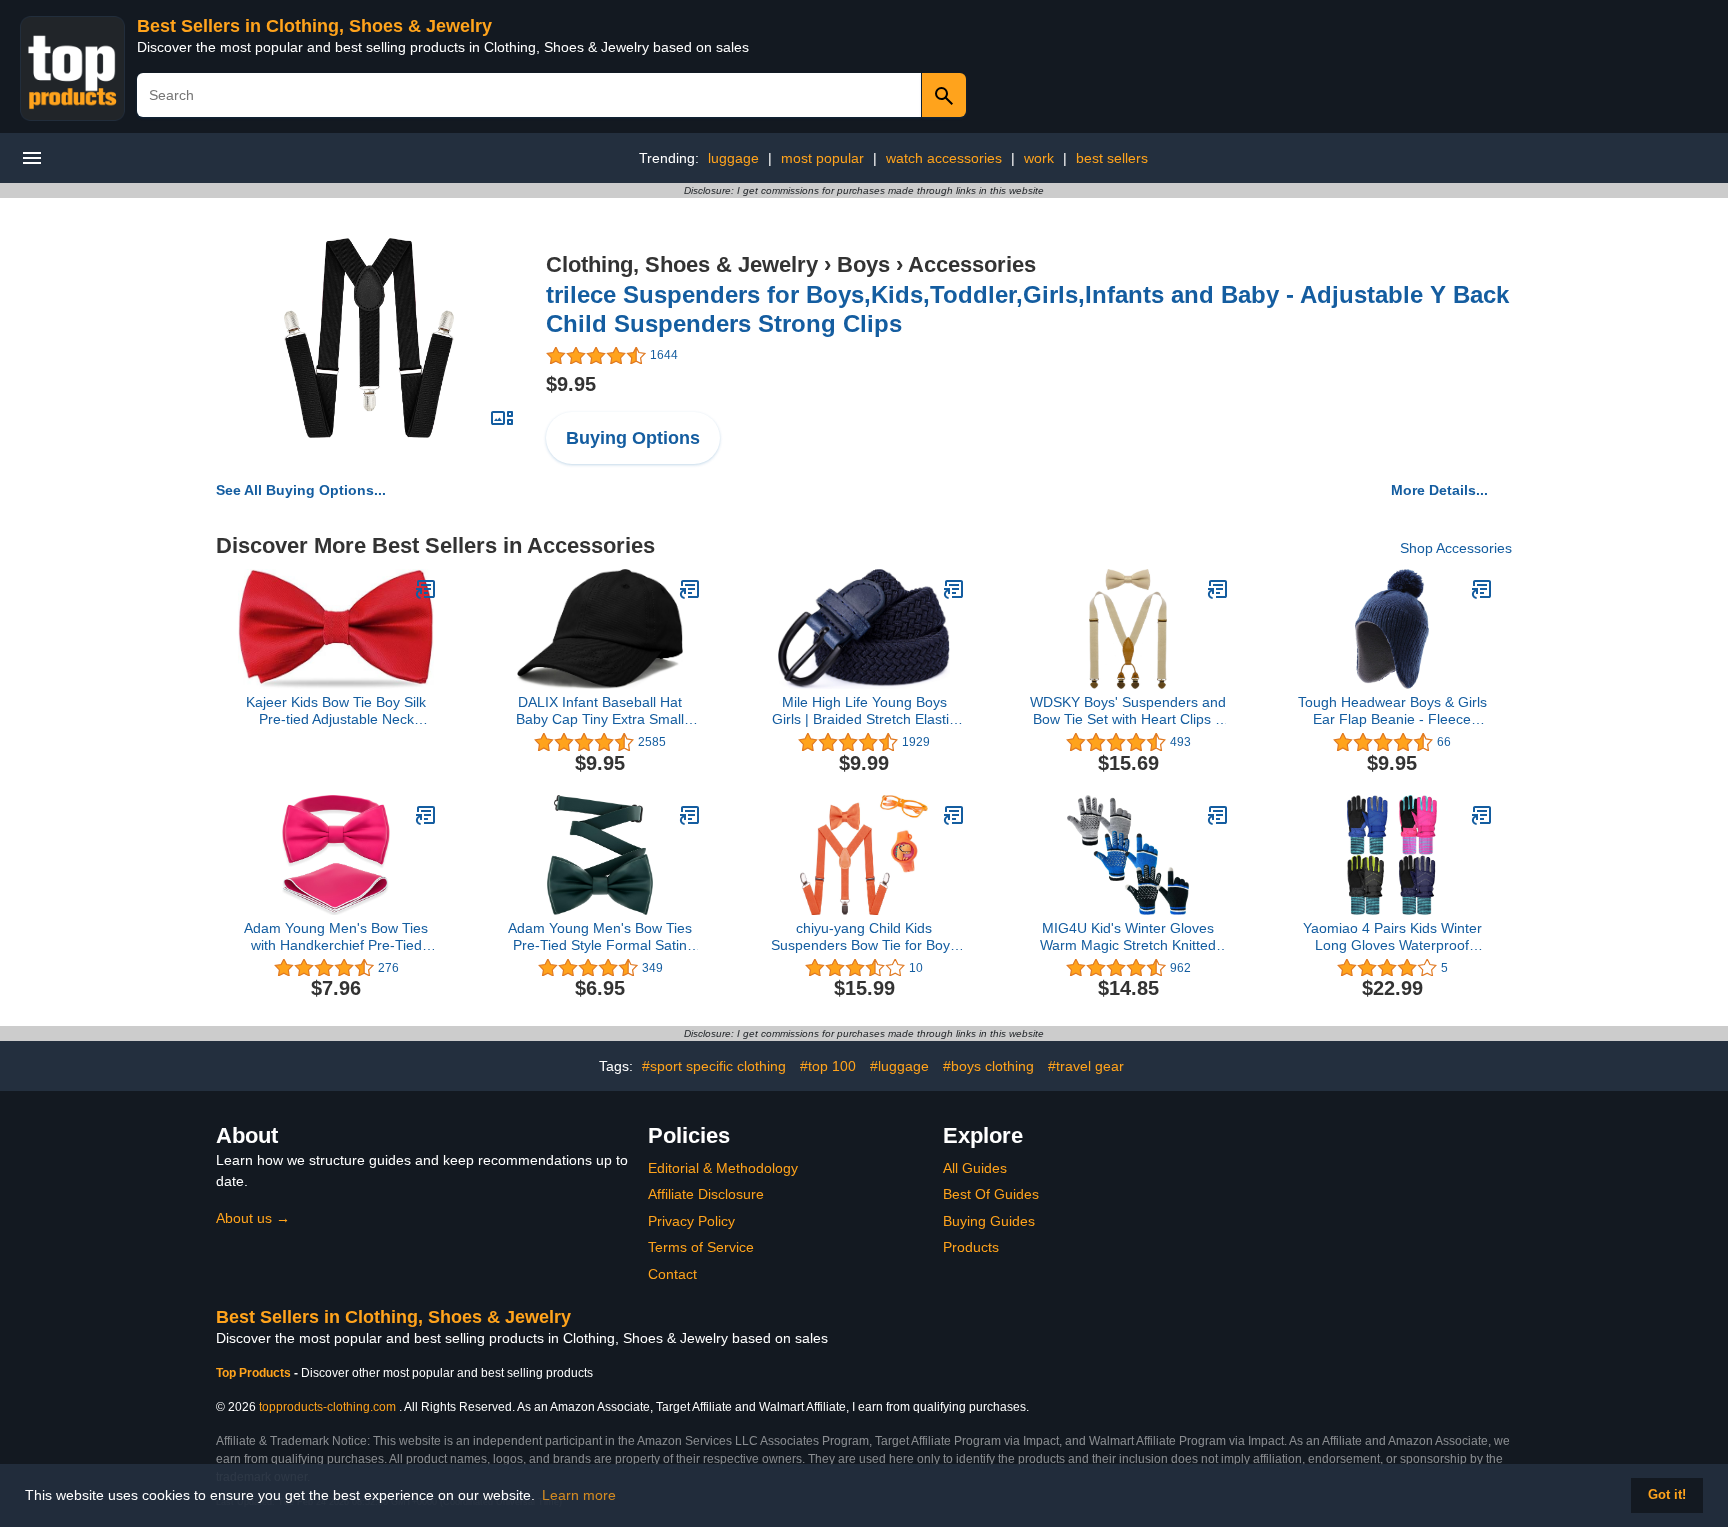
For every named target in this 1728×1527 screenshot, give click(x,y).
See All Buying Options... (301, 490)
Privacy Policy (691, 1221)
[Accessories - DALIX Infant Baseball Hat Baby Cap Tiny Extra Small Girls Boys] (690, 589)
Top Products (255, 1373)
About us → (253, 1218)
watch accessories (944, 158)
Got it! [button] (1667, 1495)
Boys (863, 264)
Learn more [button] (579, 1495)
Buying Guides (989, 1221)
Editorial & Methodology (723, 1168)
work (1039, 158)
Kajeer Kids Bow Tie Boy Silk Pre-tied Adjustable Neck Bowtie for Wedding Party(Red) (336, 711)
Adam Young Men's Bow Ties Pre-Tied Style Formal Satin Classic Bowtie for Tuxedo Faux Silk (600, 937)
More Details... (1439, 490)
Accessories (972, 264)
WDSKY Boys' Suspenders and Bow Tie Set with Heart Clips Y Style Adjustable (1128, 711)
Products (971, 1247)
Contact (672, 1274)
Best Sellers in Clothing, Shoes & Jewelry (314, 26)
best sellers (1112, 158)
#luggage (899, 1066)
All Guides (975, 1168)
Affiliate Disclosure (706, 1194)
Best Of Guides (991, 1194)
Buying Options (633, 438)
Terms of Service (701, 1247)
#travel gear (1086, 1066)
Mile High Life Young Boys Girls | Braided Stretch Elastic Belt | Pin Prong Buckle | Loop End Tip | (864, 711)
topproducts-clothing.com (327, 1407)
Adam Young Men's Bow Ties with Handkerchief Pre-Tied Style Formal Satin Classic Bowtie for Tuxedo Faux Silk (336, 937)
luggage (733, 158)
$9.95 (571, 384)
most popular (822, 158)
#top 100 (828, 1066)
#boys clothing (988, 1066)
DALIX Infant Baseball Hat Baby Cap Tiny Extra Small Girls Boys (600, 711)
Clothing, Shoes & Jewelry (682, 264)
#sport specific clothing (714, 1066)
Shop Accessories (1456, 548)
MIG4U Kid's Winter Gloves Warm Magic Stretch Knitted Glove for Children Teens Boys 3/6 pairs (1128, 937)
